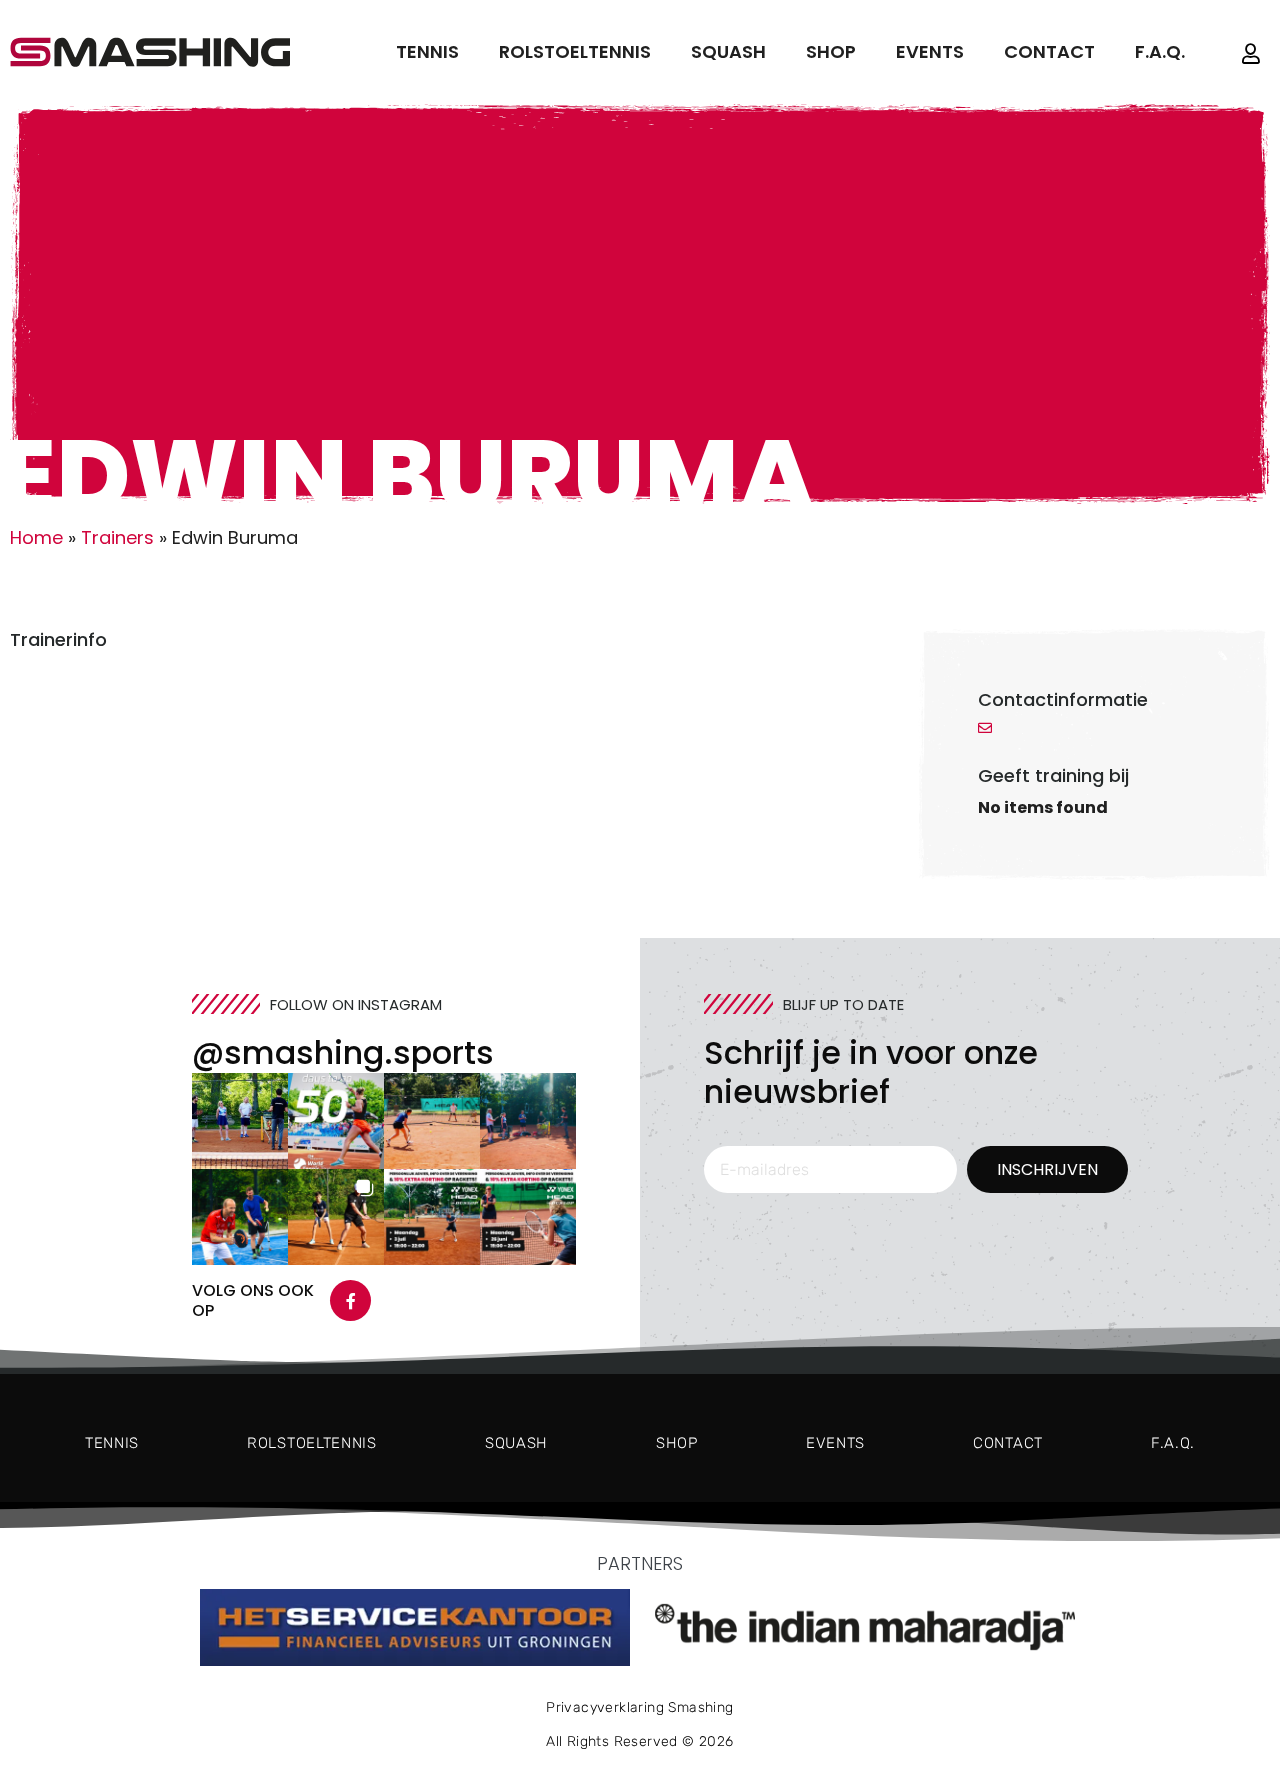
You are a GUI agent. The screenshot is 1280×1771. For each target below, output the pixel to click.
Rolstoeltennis (575, 51)
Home (36, 537)
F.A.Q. (1160, 51)
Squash (728, 51)
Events (930, 51)
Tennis (427, 51)
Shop (831, 51)
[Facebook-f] (351, 1301)
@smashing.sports (343, 1052)
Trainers (117, 537)
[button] (240, 1121)
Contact (1049, 51)
